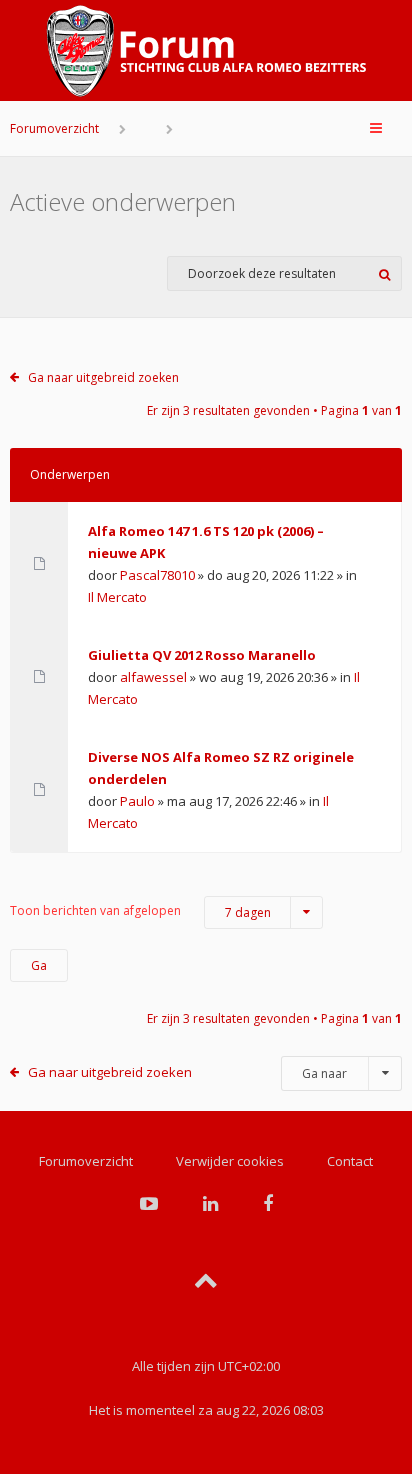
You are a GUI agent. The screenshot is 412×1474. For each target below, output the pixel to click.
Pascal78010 (157, 575)
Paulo (137, 801)
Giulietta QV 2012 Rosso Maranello (202, 655)
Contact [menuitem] (350, 1161)
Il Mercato (117, 597)
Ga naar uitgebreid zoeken (103, 377)
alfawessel (153, 677)
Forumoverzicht (54, 128)
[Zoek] (384, 273)
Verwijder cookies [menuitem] (230, 1161)
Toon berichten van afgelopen (140, 911)
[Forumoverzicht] (206, 51)
